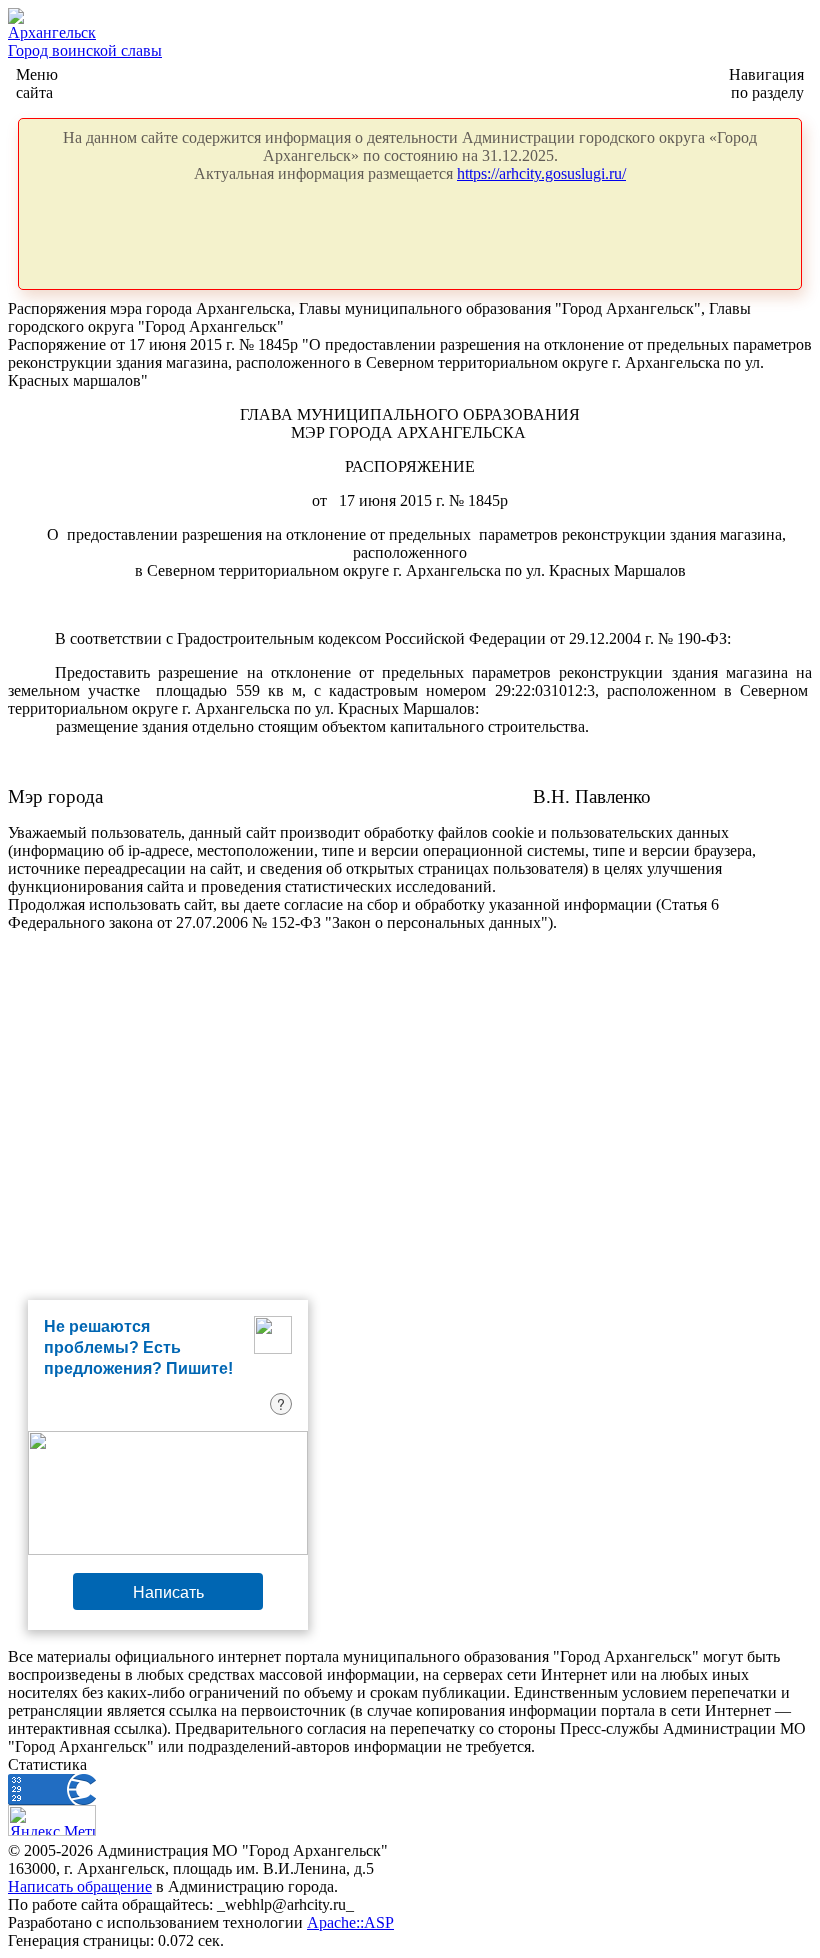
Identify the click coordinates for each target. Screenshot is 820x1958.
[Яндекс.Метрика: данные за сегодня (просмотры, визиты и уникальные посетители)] (52, 1820)
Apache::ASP (350, 1922)
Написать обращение (80, 1886)
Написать (168, 1591)
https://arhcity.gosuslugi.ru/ (541, 173)
